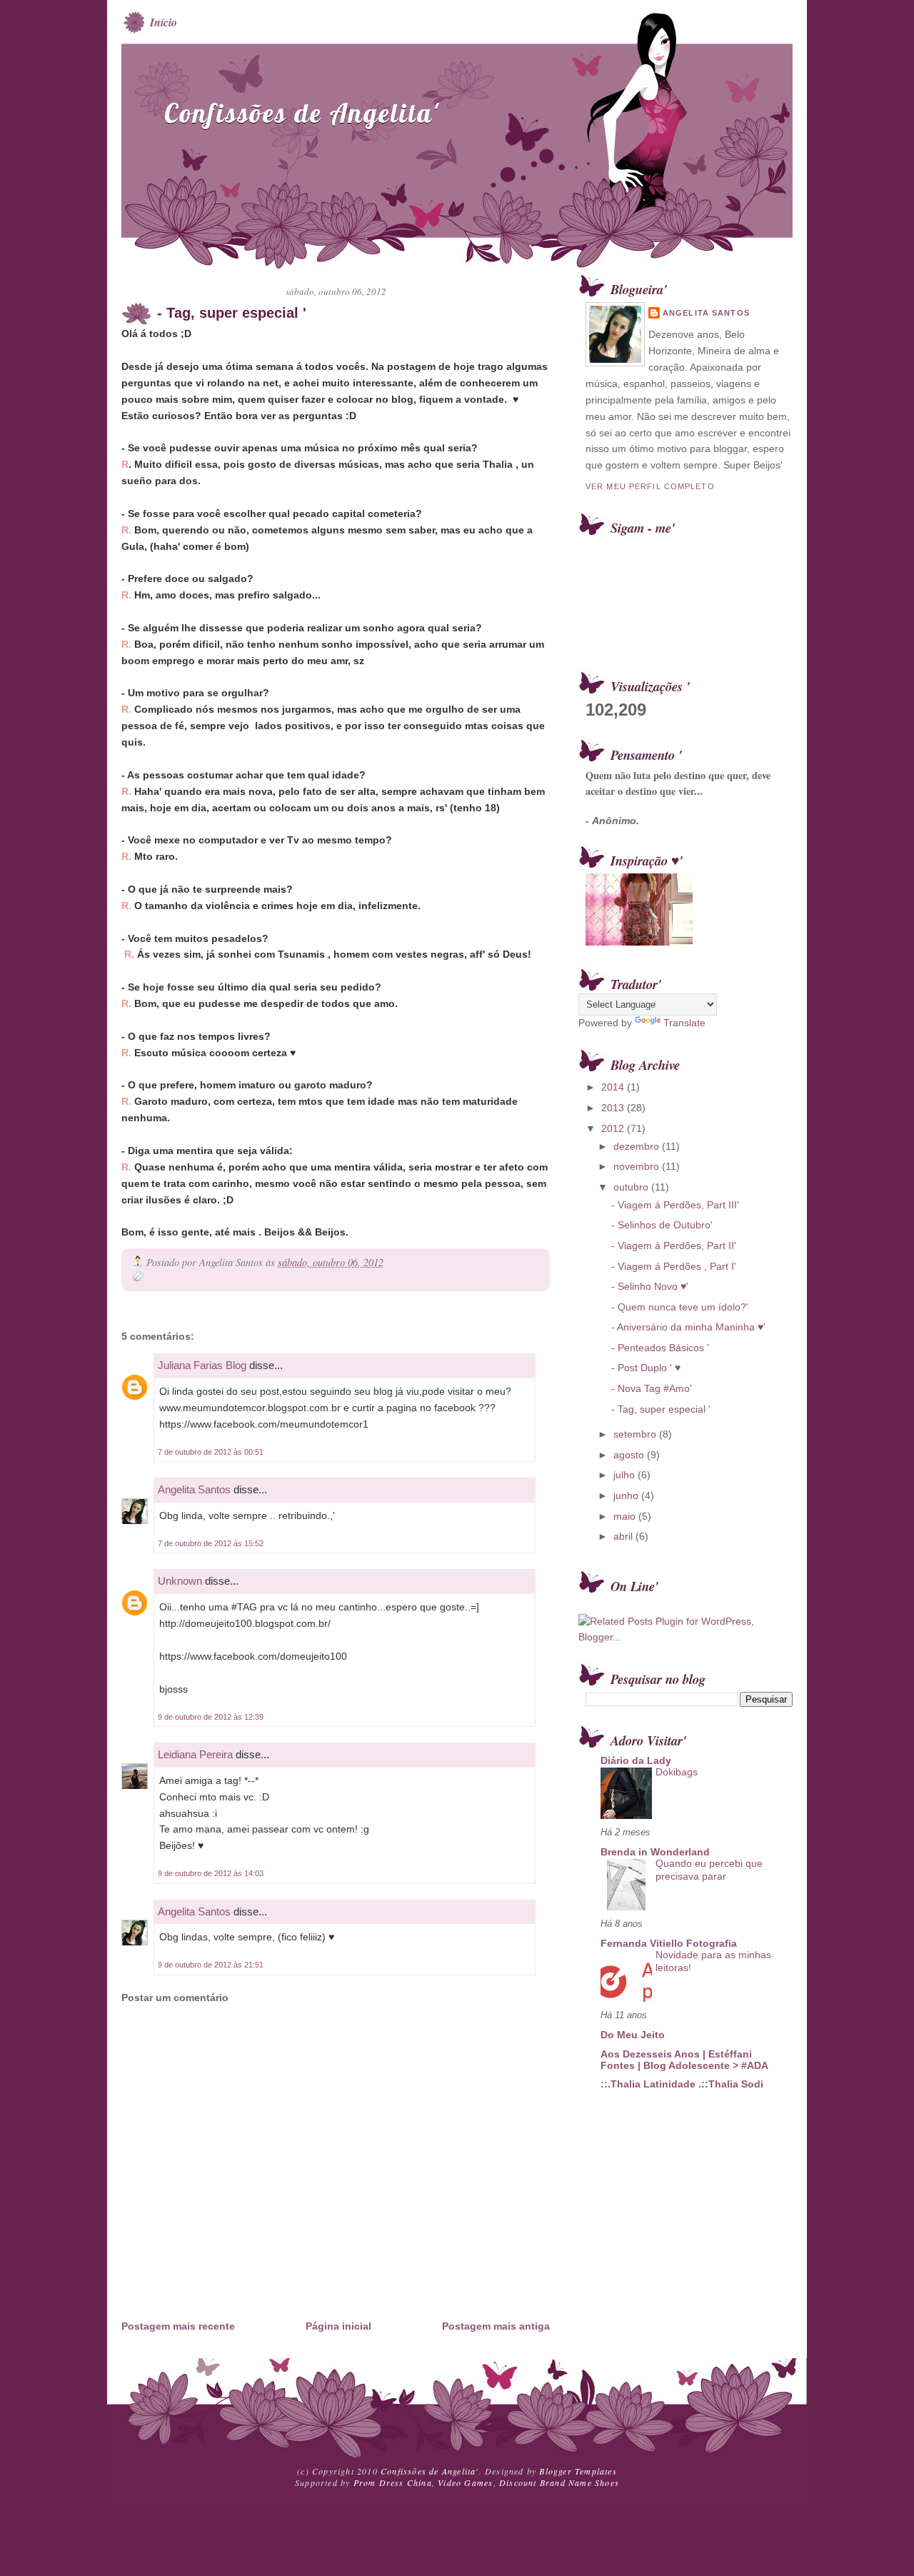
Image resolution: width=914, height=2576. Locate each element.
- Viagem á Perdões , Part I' (674, 1266)
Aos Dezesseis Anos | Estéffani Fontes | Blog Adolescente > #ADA (684, 2060)
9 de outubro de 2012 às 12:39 (211, 1717)
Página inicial (338, 2326)
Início (164, 22)
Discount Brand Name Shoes (559, 2482)
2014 (614, 1087)
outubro (632, 1187)
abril (624, 1536)
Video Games (465, 2482)
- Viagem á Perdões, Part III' (675, 1205)
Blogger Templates (578, 2471)
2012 (614, 1128)
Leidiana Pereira (195, 1754)
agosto (630, 1455)
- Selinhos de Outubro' (662, 1225)
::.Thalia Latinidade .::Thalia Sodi (682, 2084)
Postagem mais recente (178, 2326)
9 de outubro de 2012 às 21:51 (211, 1965)
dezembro (638, 1146)
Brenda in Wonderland (655, 1852)
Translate (684, 1023)
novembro (638, 1166)
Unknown (180, 1581)
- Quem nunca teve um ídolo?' (680, 1307)
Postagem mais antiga (496, 2326)
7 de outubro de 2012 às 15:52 (211, 1543)
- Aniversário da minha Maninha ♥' (688, 1327)
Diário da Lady (636, 1760)
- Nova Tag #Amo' (652, 1388)
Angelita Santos (194, 1489)
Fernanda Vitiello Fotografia (669, 1943)
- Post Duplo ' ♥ (646, 1368)
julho (626, 1475)
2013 (614, 1108)
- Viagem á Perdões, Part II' (674, 1246)
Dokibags (677, 1772)
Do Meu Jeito (633, 2035)
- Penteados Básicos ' (660, 1348)
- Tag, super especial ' (232, 313)
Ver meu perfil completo (650, 486)
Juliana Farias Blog (202, 1365)
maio (626, 1516)
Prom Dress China (393, 2482)
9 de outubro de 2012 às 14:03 (211, 1873)
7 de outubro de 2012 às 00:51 (211, 1452)
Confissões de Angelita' (302, 113)
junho (627, 1495)
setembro (636, 1434)
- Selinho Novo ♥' (650, 1286)
